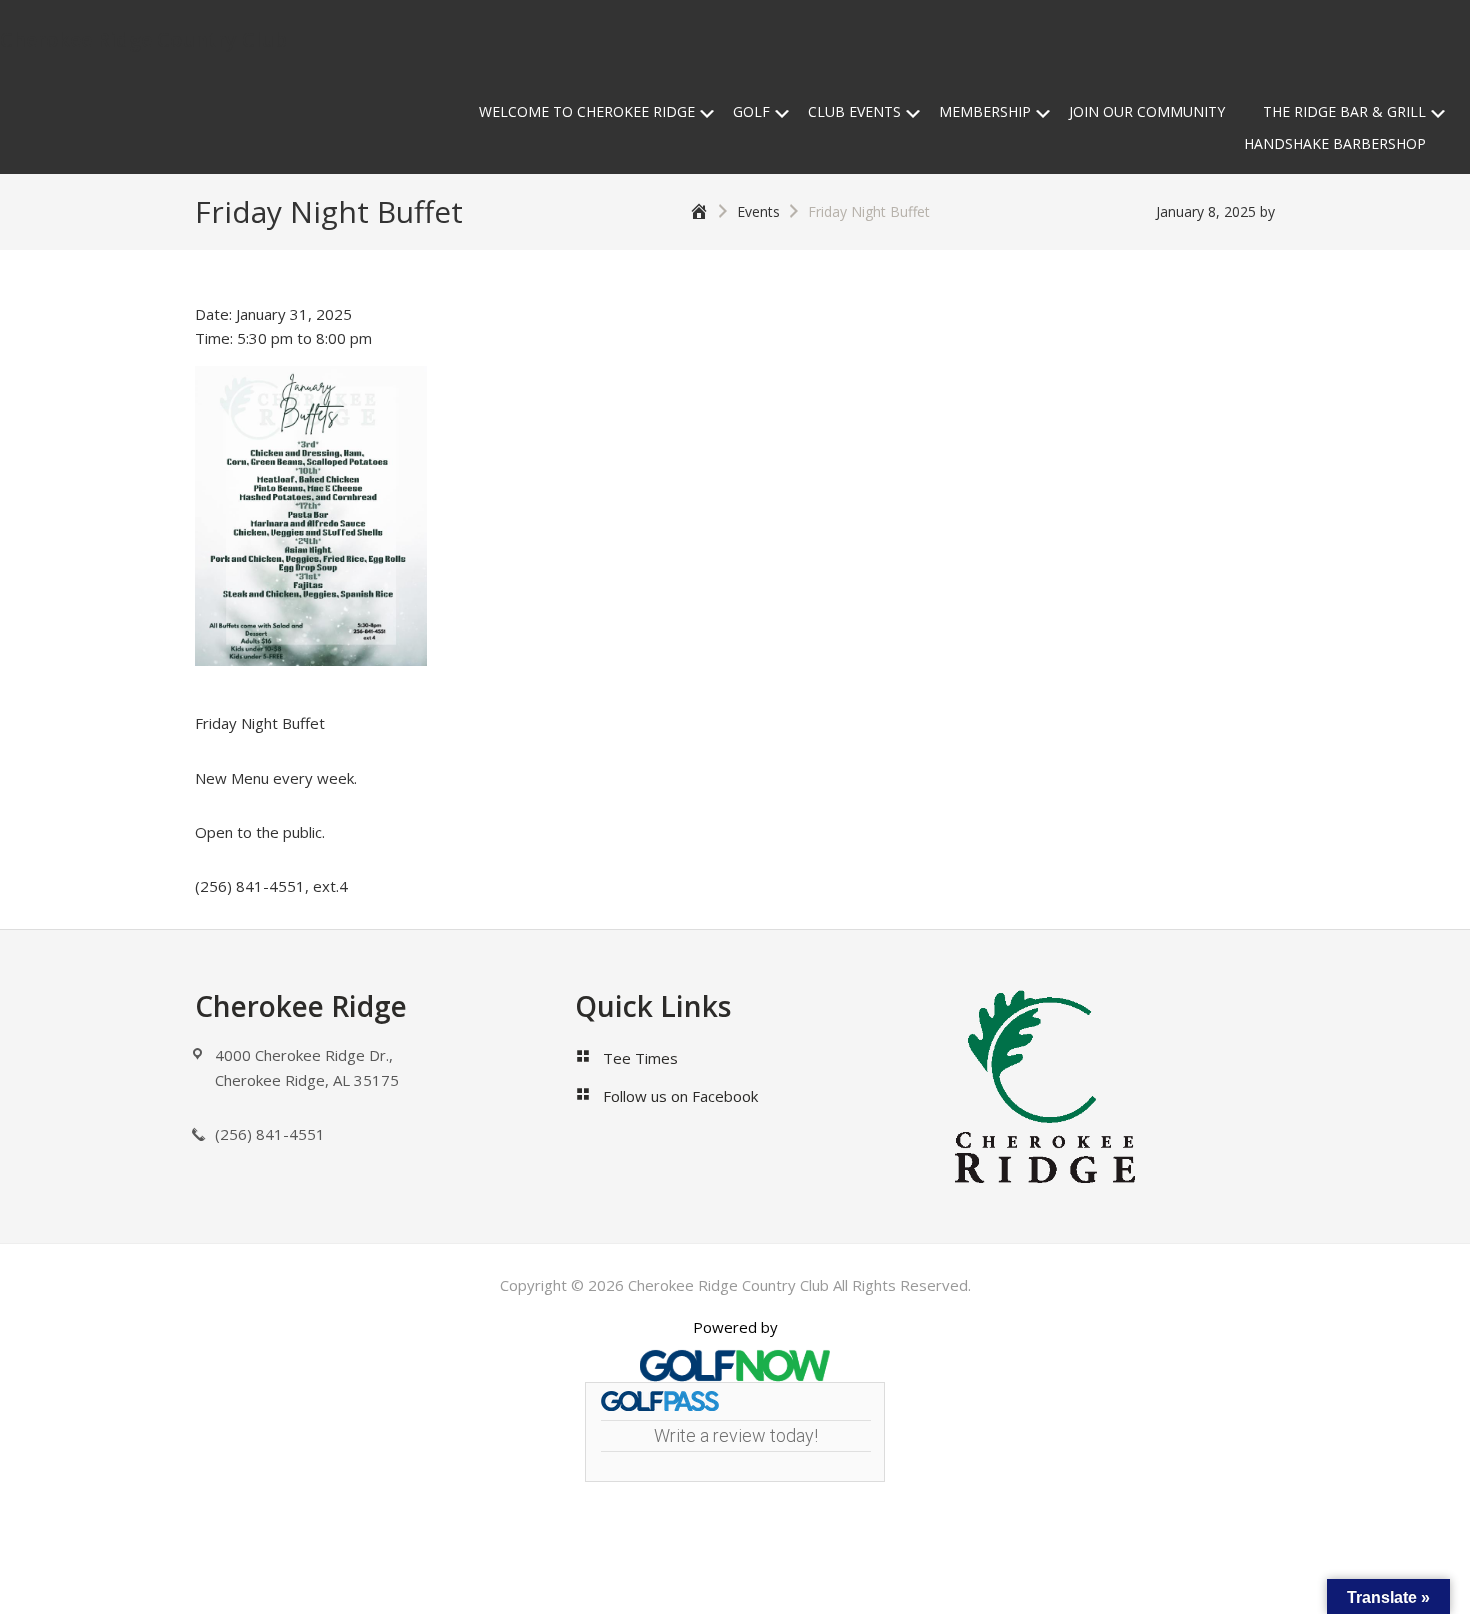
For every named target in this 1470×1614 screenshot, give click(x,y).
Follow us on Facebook (680, 1096)
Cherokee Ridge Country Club (143, 39)
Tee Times (640, 1058)
